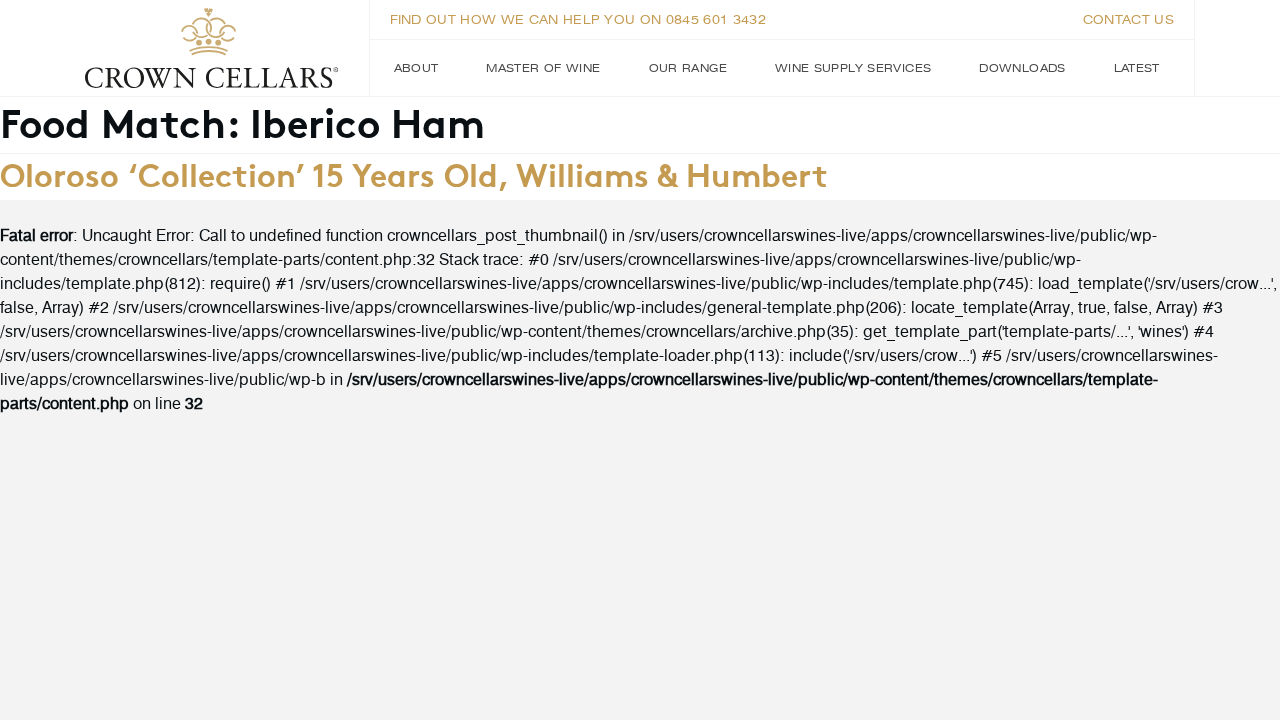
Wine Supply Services (853, 68)
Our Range (688, 68)
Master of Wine (543, 68)
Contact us (1128, 20)
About (416, 68)
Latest (1137, 68)
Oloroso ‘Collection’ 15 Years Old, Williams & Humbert (414, 173)
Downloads (1022, 68)
